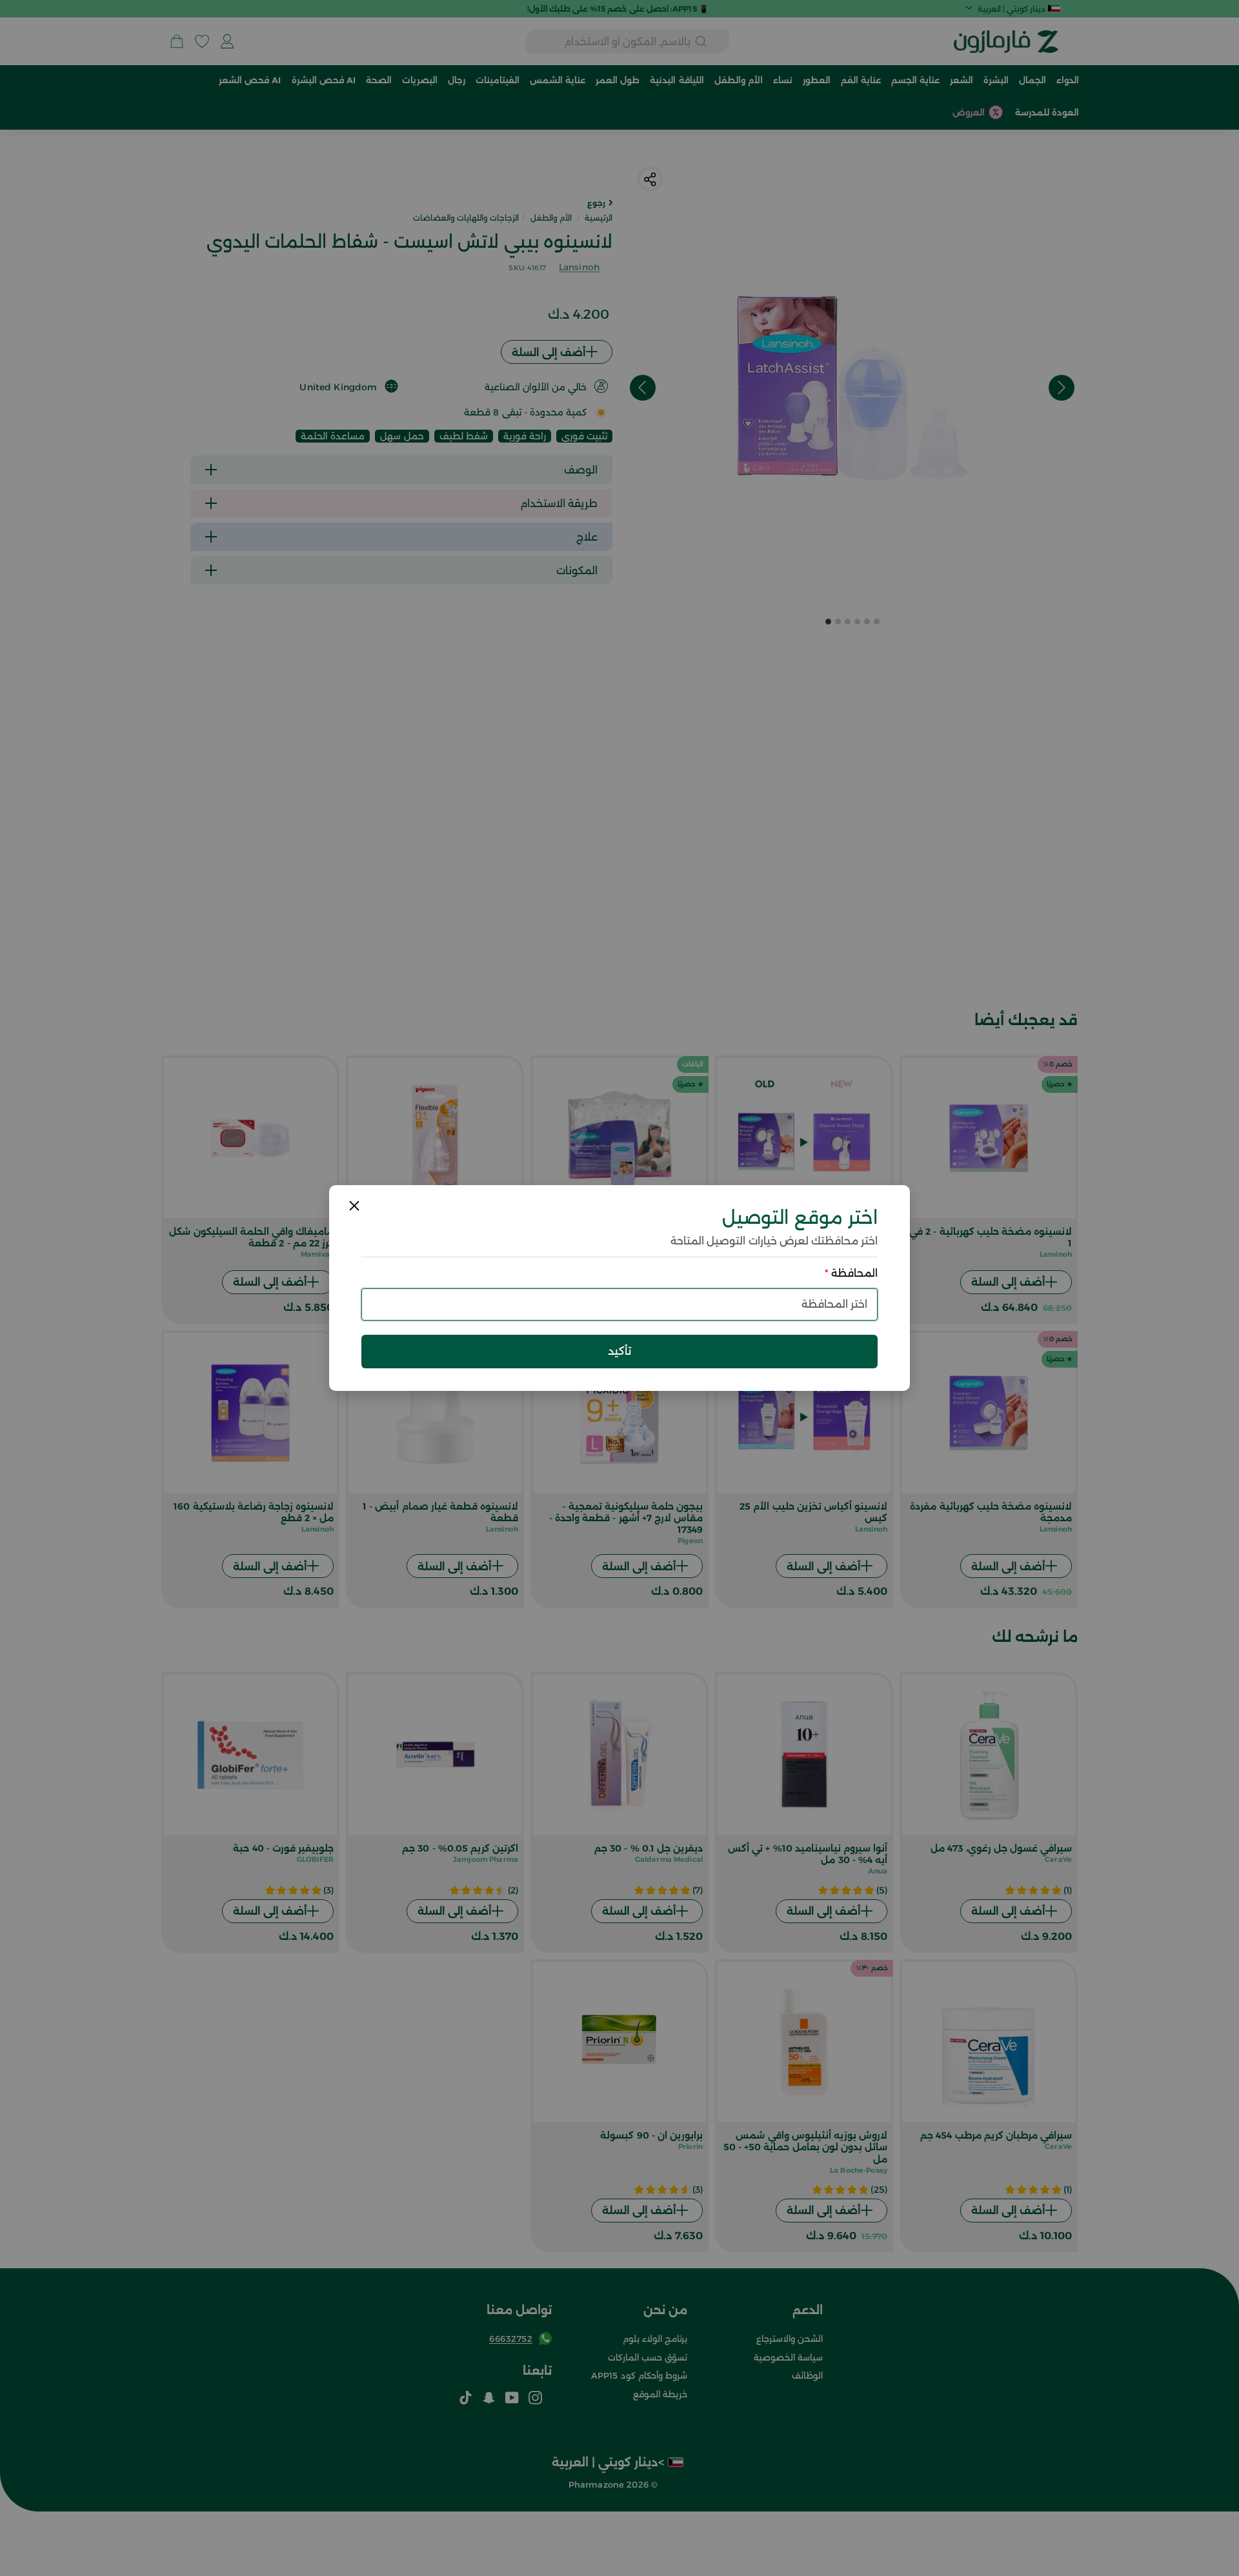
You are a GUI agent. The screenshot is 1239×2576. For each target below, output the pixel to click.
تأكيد (619, 1351)
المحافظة (851, 1273)
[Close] (354, 1206)
